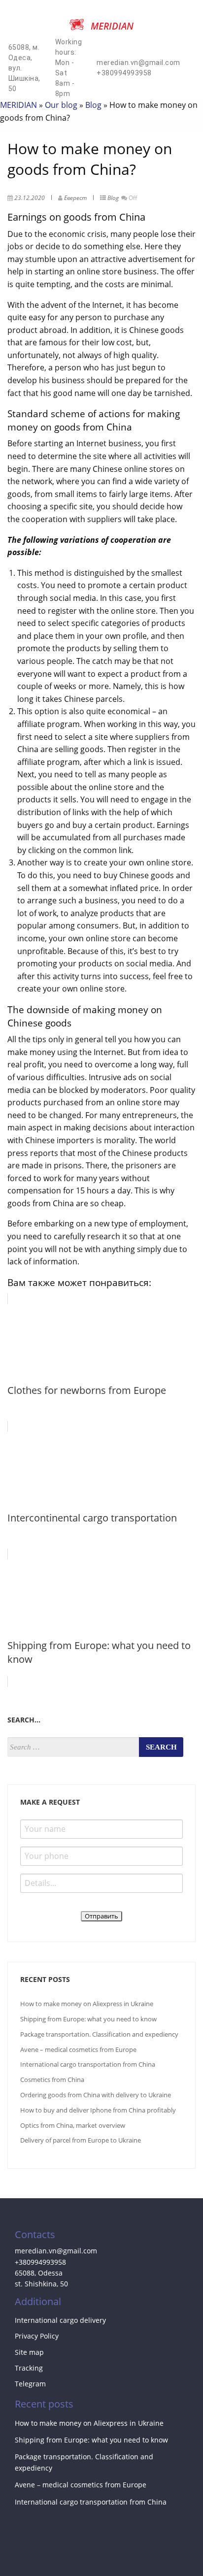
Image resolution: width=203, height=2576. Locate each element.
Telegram (30, 2384)
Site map (29, 2352)
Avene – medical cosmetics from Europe (78, 2049)
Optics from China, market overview (73, 2125)
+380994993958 (124, 73)
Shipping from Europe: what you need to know (88, 2019)
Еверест (75, 198)
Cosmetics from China (52, 2080)
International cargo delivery (60, 2320)
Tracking (29, 2368)
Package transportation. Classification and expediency (99, 2034)
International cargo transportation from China (88, 2064)
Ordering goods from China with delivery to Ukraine (96, 2095)
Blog (93, 105)
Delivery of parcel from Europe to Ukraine (81, 2140)
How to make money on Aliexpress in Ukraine (87, 2004)
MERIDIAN (18, 105)
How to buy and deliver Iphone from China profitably (98, 2110)
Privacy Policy (37, 2336)
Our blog (61, 105)
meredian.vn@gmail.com (138, 63)
